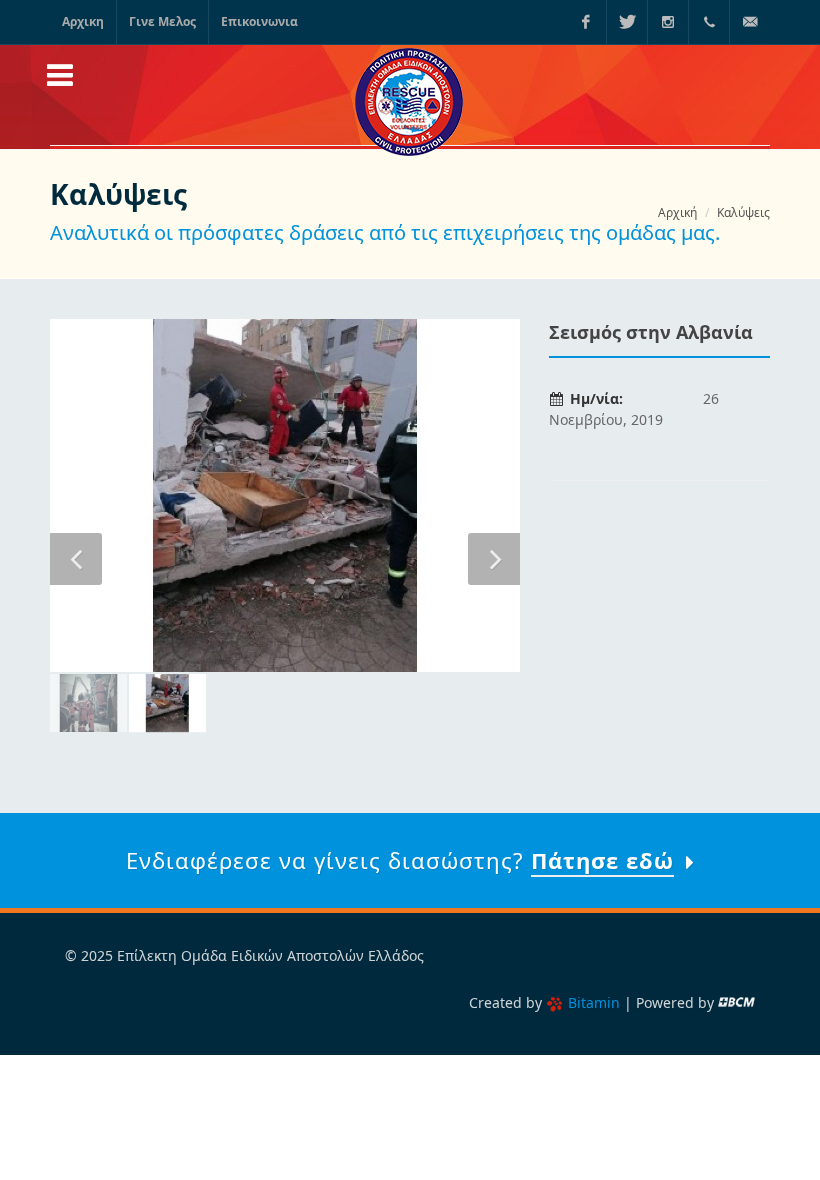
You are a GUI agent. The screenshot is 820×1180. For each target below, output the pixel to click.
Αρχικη (83, 21)
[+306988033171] (709, 22)
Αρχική (677, 212)
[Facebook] (586, 22)
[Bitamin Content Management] (736, 1002)
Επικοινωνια (259, 21)
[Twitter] (627, 22)
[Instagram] (668, 22)
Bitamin (594, 1002)
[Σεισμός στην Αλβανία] (285, 495)
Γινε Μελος (162, 21)
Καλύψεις (743, 212)
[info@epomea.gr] (750, 22)
